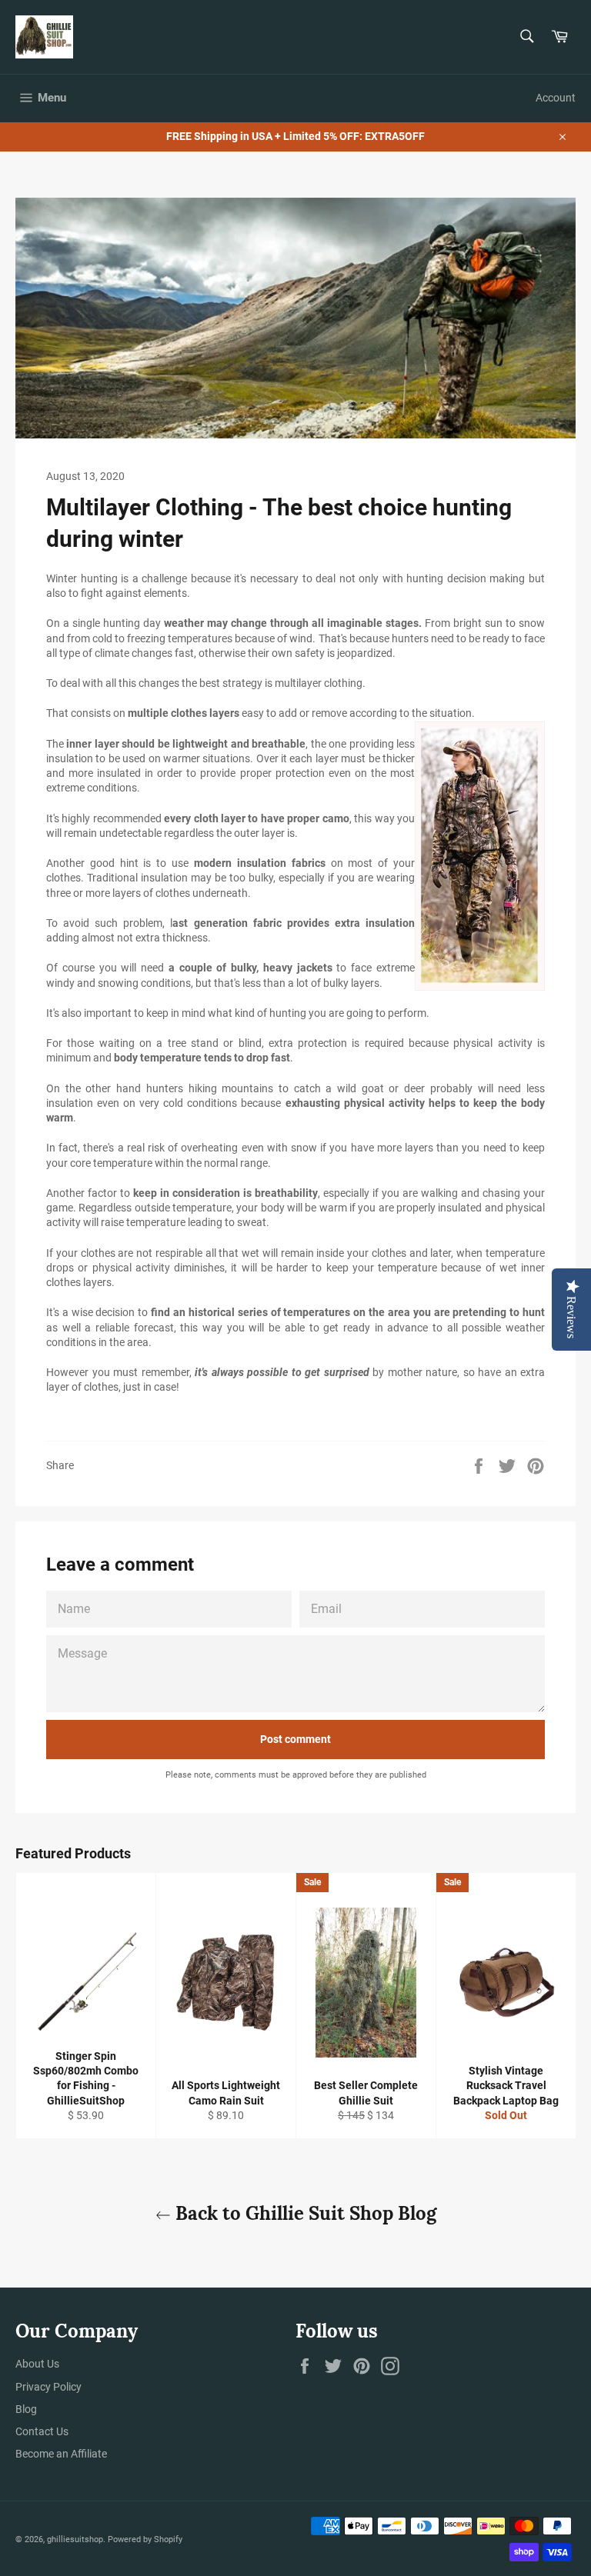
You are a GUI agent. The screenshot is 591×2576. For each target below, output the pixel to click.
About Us (37, 2364)
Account (556, 98)
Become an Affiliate (61, 2454)
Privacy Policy (48, 2387)
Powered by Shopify (145, 2539)
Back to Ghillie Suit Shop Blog (304, 2213)
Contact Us (42, 2431)
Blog (26, 2409)
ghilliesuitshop (75, 2539)
